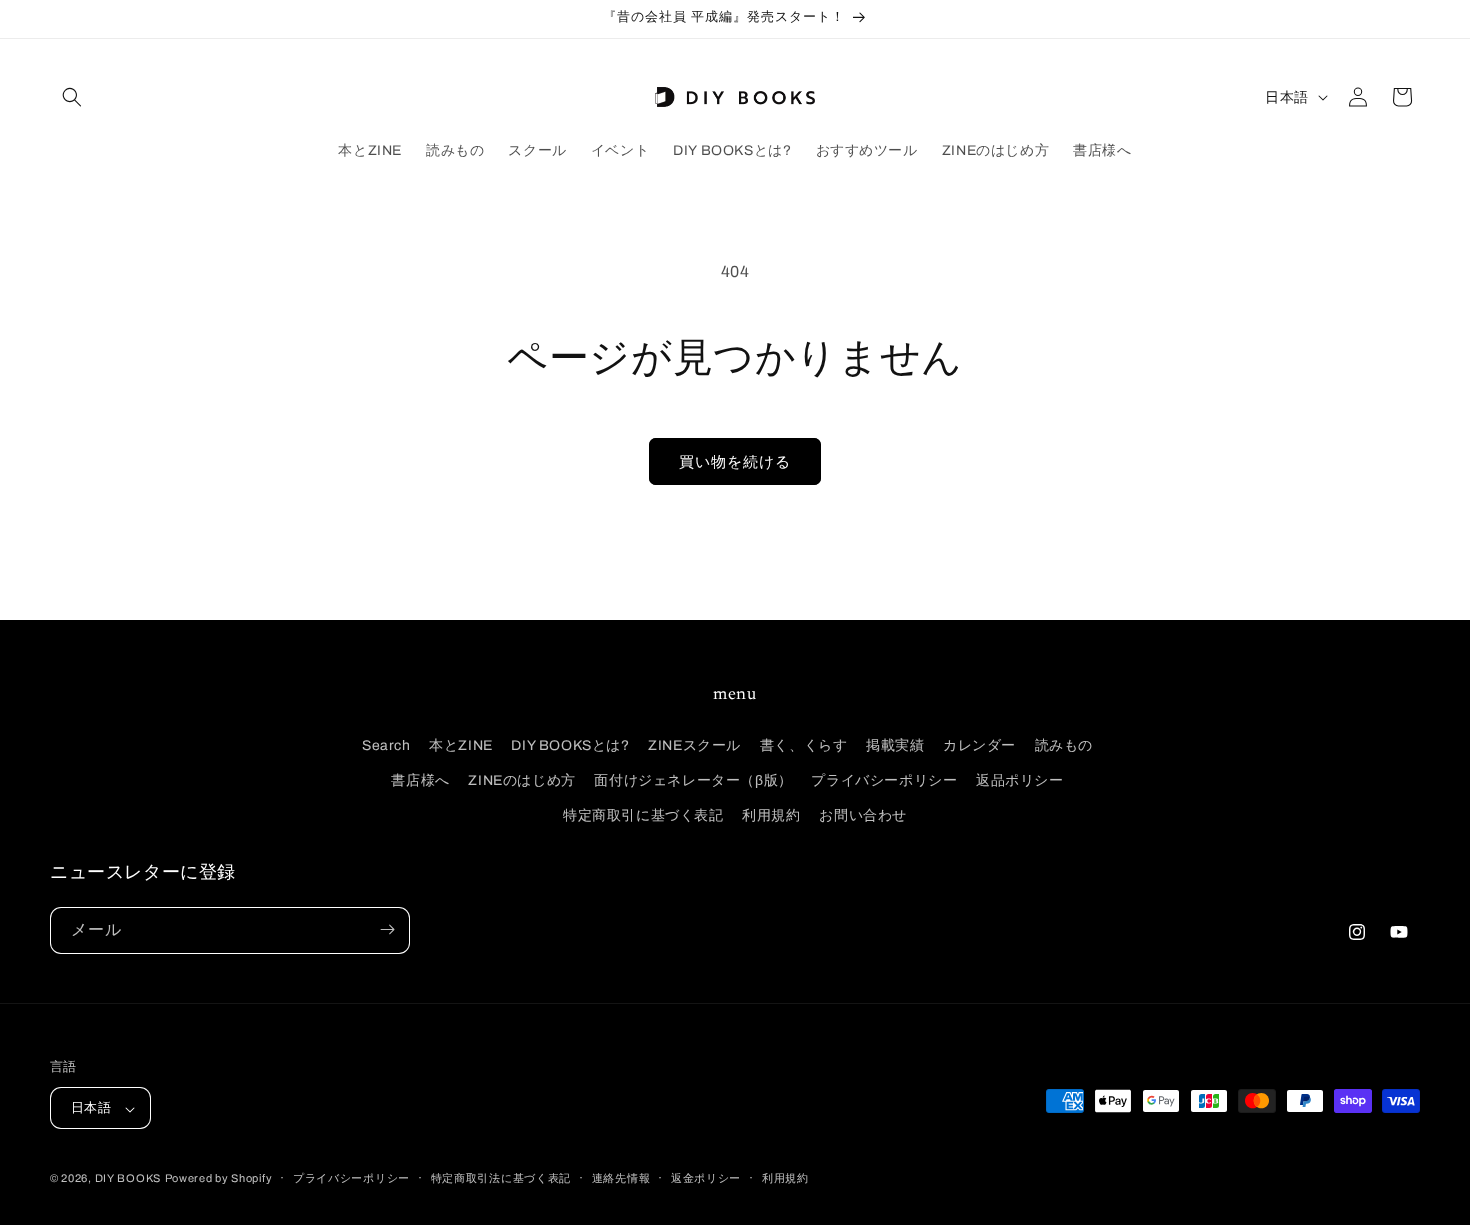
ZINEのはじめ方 (521, 779)
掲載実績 (895, 744)
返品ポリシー (1020, 779)
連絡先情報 (621, 1178)
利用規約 (771, 815)
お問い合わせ (863, 815)
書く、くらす (804, 744)
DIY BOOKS (128, 1179)
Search (386, 744)
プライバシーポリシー (884, 779)
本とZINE (461, 744)
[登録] (387, 929)
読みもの (1064, 744)
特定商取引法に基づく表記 (501, 1178)
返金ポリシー (706, 1178)
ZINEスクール (694, 744)
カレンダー (979, 744)
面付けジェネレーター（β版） (693, 779)
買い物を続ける (735, 462)
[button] (72, 97)
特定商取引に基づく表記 (643, 815)
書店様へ (420, 779)
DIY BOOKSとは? (570, 744)
